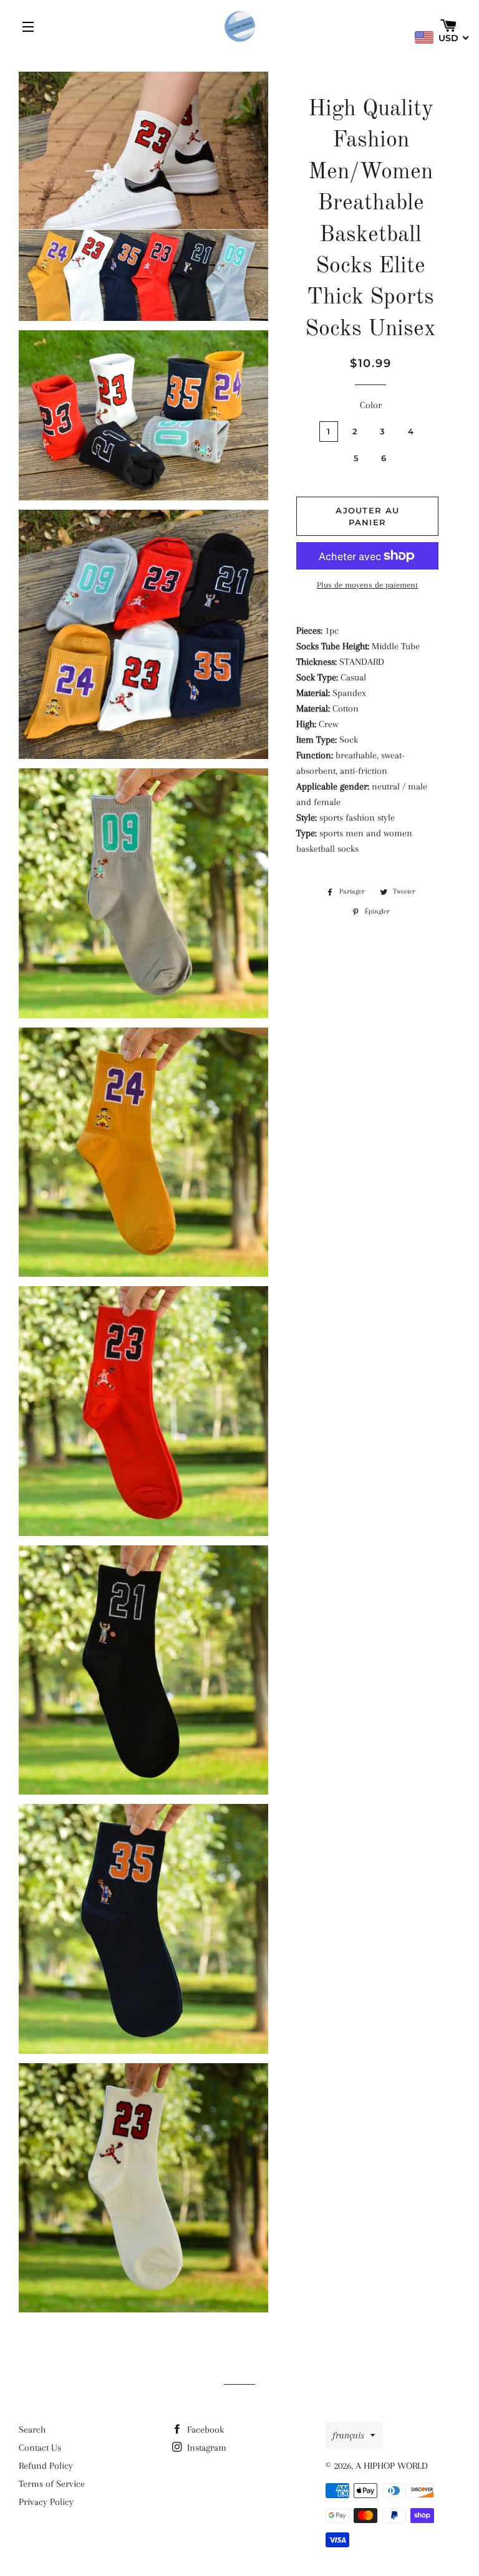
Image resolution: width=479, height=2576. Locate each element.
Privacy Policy (46, 2502)
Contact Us (40, 2448)
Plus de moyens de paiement (367, 585)
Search (32, 2430)
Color (371, 405)
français (348, 2435)
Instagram (206, 2448)
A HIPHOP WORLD (392, 2466)
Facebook (204, 2430)
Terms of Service (52, 2484)
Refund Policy (46, 2466)
